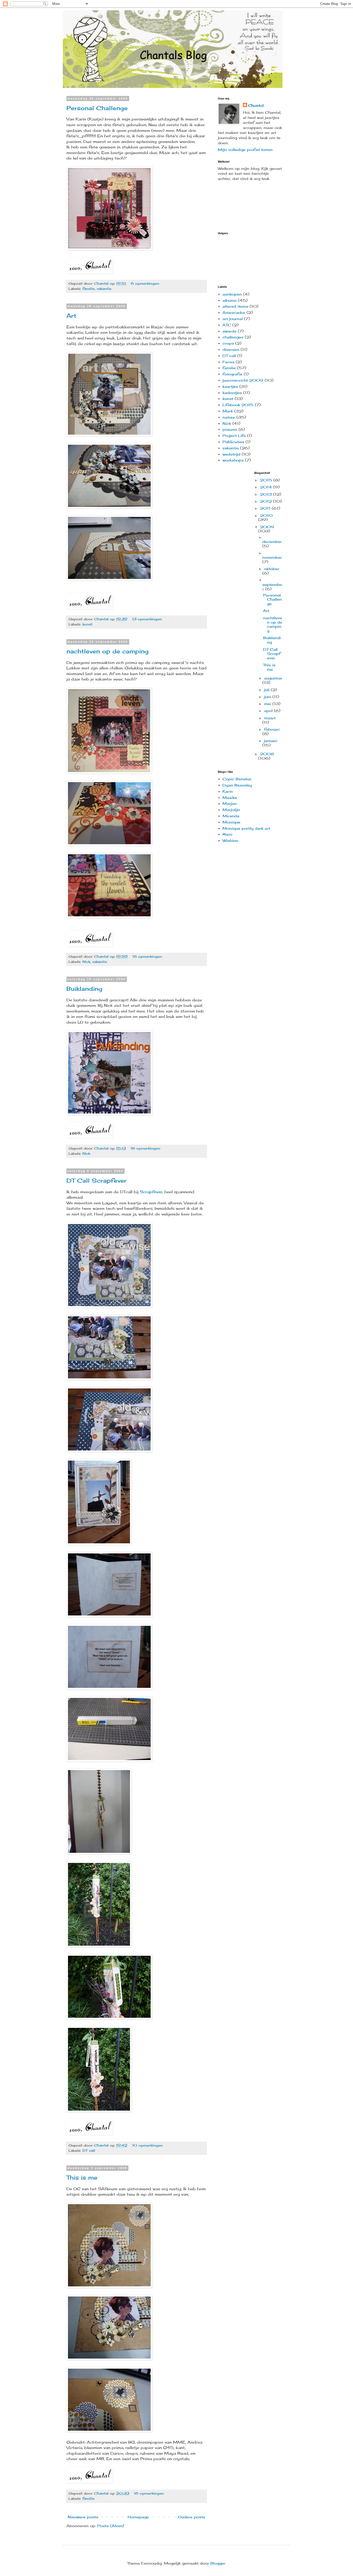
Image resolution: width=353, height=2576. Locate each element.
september (272, 587)
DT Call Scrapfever (97, 1180)
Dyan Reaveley (237, 785)
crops (228, 343)
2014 (267, 487)
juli (267, 690)
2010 (266, 515)
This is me (82, 2177)
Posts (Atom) (111, 2526)
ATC (227, 325)
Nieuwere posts (83, 2517)
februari (272, 729)
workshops (233, 460)
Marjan (230, 803)
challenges (233, 337)
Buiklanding (84, 989)
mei (268, 704)
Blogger (218, 2563)
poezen (230, 429)
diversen (231, 349)
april (269, 711)
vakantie (104, 289)
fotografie (232, 374)
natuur (229, 417)
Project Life (234, 436)
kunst (87, 624)
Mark (228, 411)
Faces (228, 362)
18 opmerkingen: (148, 957)
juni (268, 697)
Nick (86, 962)
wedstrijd (231, 454)
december (272, 542)
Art (71, 316)
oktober (272, 569)
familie (89, 289)
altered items (235, 306)
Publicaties (233, 442)
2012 (267, 501)
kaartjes (230, 386)
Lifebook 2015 (238, 405)
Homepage (138, 2517)
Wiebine (230, 840)
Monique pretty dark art (246, 828)
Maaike (230, 798)
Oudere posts (192, 2517)
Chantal (256, 105)
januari (271, 741)
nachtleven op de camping (108, 651)
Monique (231, 822)
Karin (228, 791)
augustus (273, 678)
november (272, 557)
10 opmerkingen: (148, 2145)
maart (270, 718)
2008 (267, 754)
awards (229, 331)
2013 (267, 494)
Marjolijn (231, 810)
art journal (233, 319)
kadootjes (232, 393)
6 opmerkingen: (146, 284)
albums (230, 300)
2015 (267, 480)
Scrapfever (151, 1192)
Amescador (234, 312)
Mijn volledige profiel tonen (245, 150)
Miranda (231, 816)
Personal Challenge (97, 108)
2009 (267, 527)
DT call (89, 2151)
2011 (266, 508)
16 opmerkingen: (150, 2493)
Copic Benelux (237, 779)
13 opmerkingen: (148, 619)
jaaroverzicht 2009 (243, 380)
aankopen (232, 294)
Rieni (227, 834)
